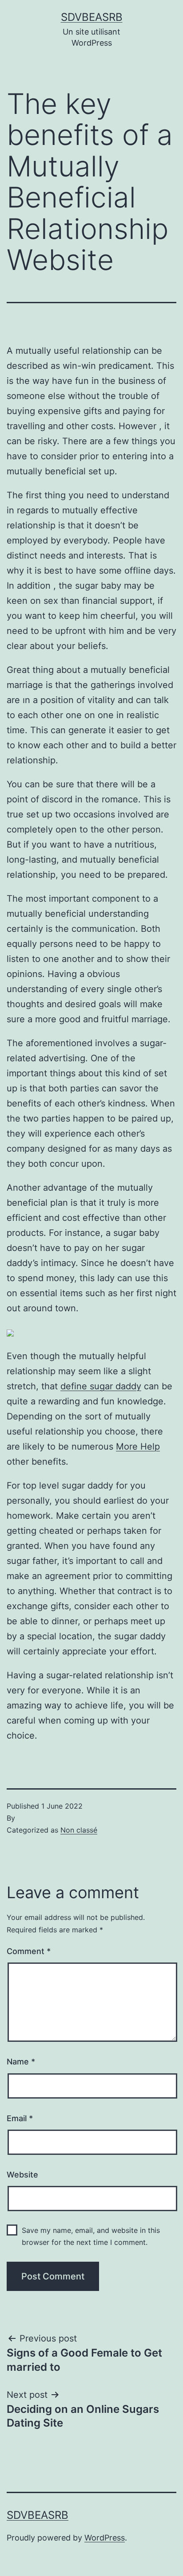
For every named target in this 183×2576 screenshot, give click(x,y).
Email (20, 2118)
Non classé (79, 1830)
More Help (138, 1446)
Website (22, 2175)
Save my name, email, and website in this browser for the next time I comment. (91, 2236)
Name (21, 2062)
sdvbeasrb (92, 17)
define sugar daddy (101, 1386)
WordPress (105, 2538)
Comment (29, 1951)
